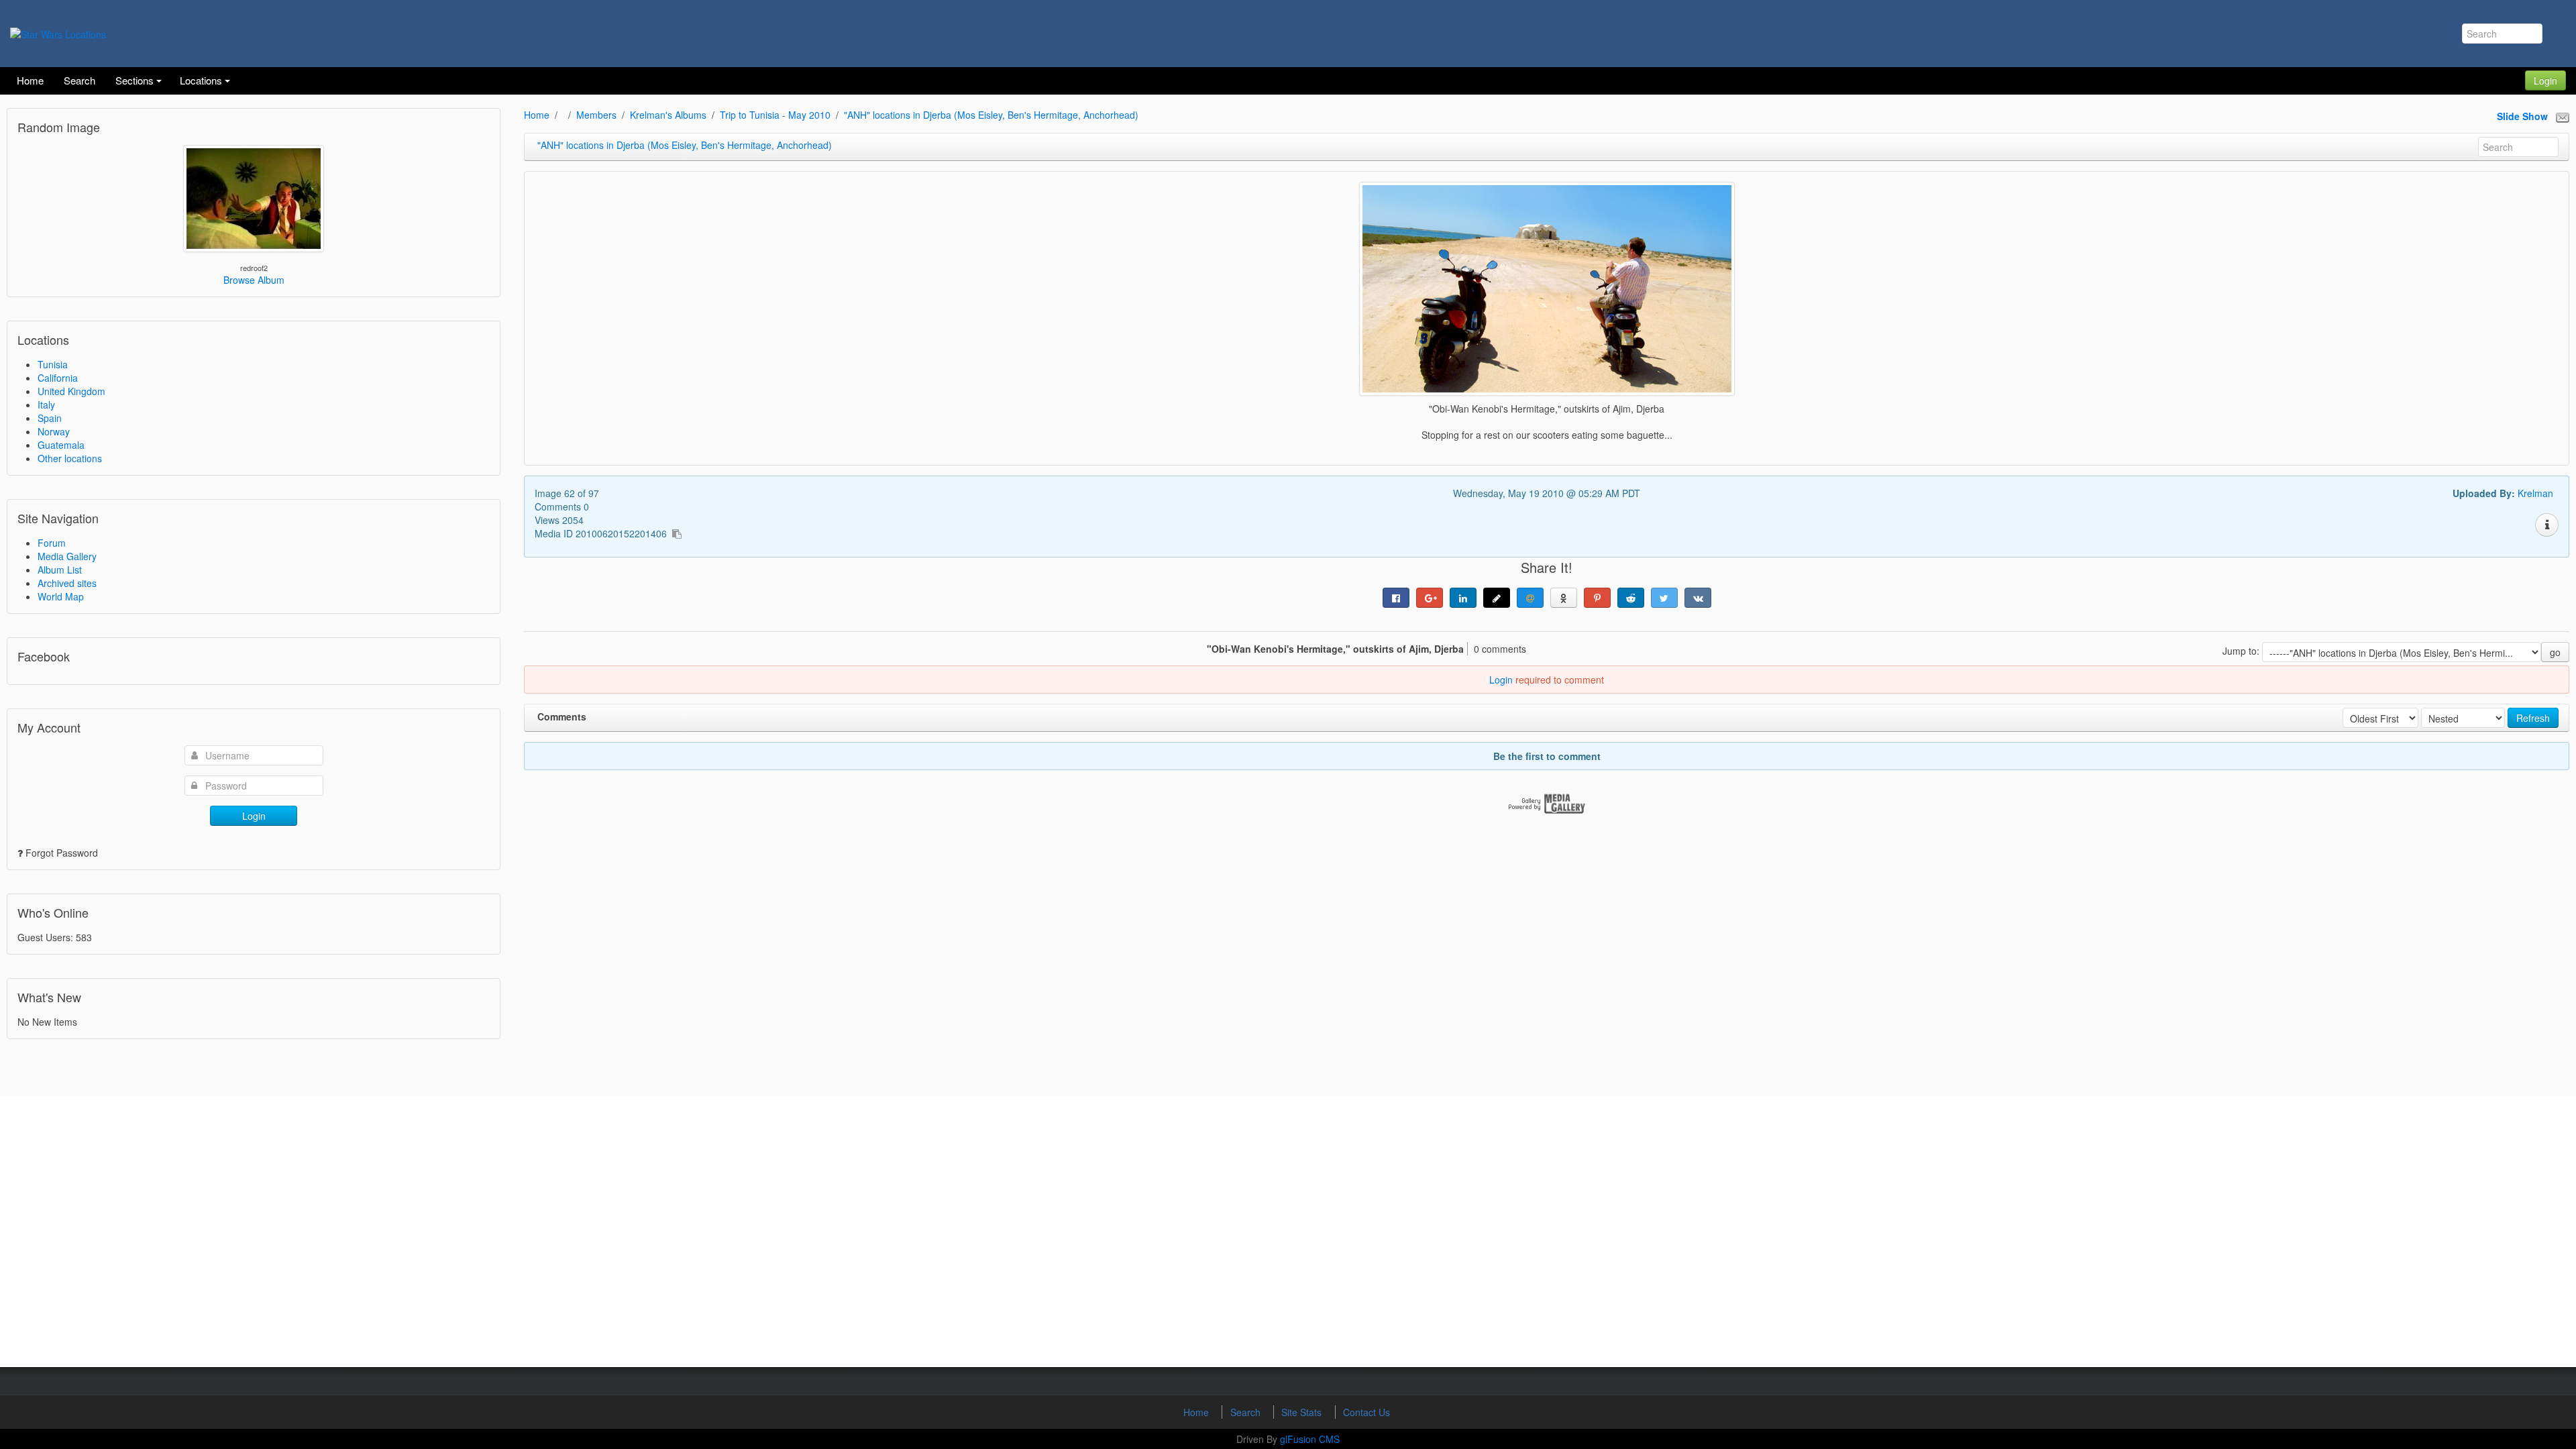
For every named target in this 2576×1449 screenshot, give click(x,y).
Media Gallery (67, 556)
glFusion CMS (1310, 1439)
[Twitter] (1664, 598)
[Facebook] (1396, 598)
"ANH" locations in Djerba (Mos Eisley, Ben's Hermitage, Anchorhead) (991, 115)
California (58, 378)
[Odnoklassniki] (1564, 598)
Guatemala (61, 445)
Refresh (2533, 718)
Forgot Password (62, 853)
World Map (61, 596)
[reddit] (1631, 598)
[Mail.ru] (1530, 598)
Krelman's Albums (668, 115)
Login (2545, 80)
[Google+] (1430, 598)
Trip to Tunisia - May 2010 (775, 115)
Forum (52, 543)
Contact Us (1366, 1412)
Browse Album (254, 280)
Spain (50, 418)
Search (1247, 1412)
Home (537, 115)
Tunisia (53, 364)
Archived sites (67, 583)
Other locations (70, 458)
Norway (54, 431)
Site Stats (1303, 1412)
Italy (46, 405)
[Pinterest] (1597, 598)
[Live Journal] (1497, 598)
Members (596, 115)
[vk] (1698, 598)
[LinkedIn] (1463, 598)
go (2555, 652)
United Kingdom (71, 391)
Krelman (2535, 493)
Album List (60, 570)
